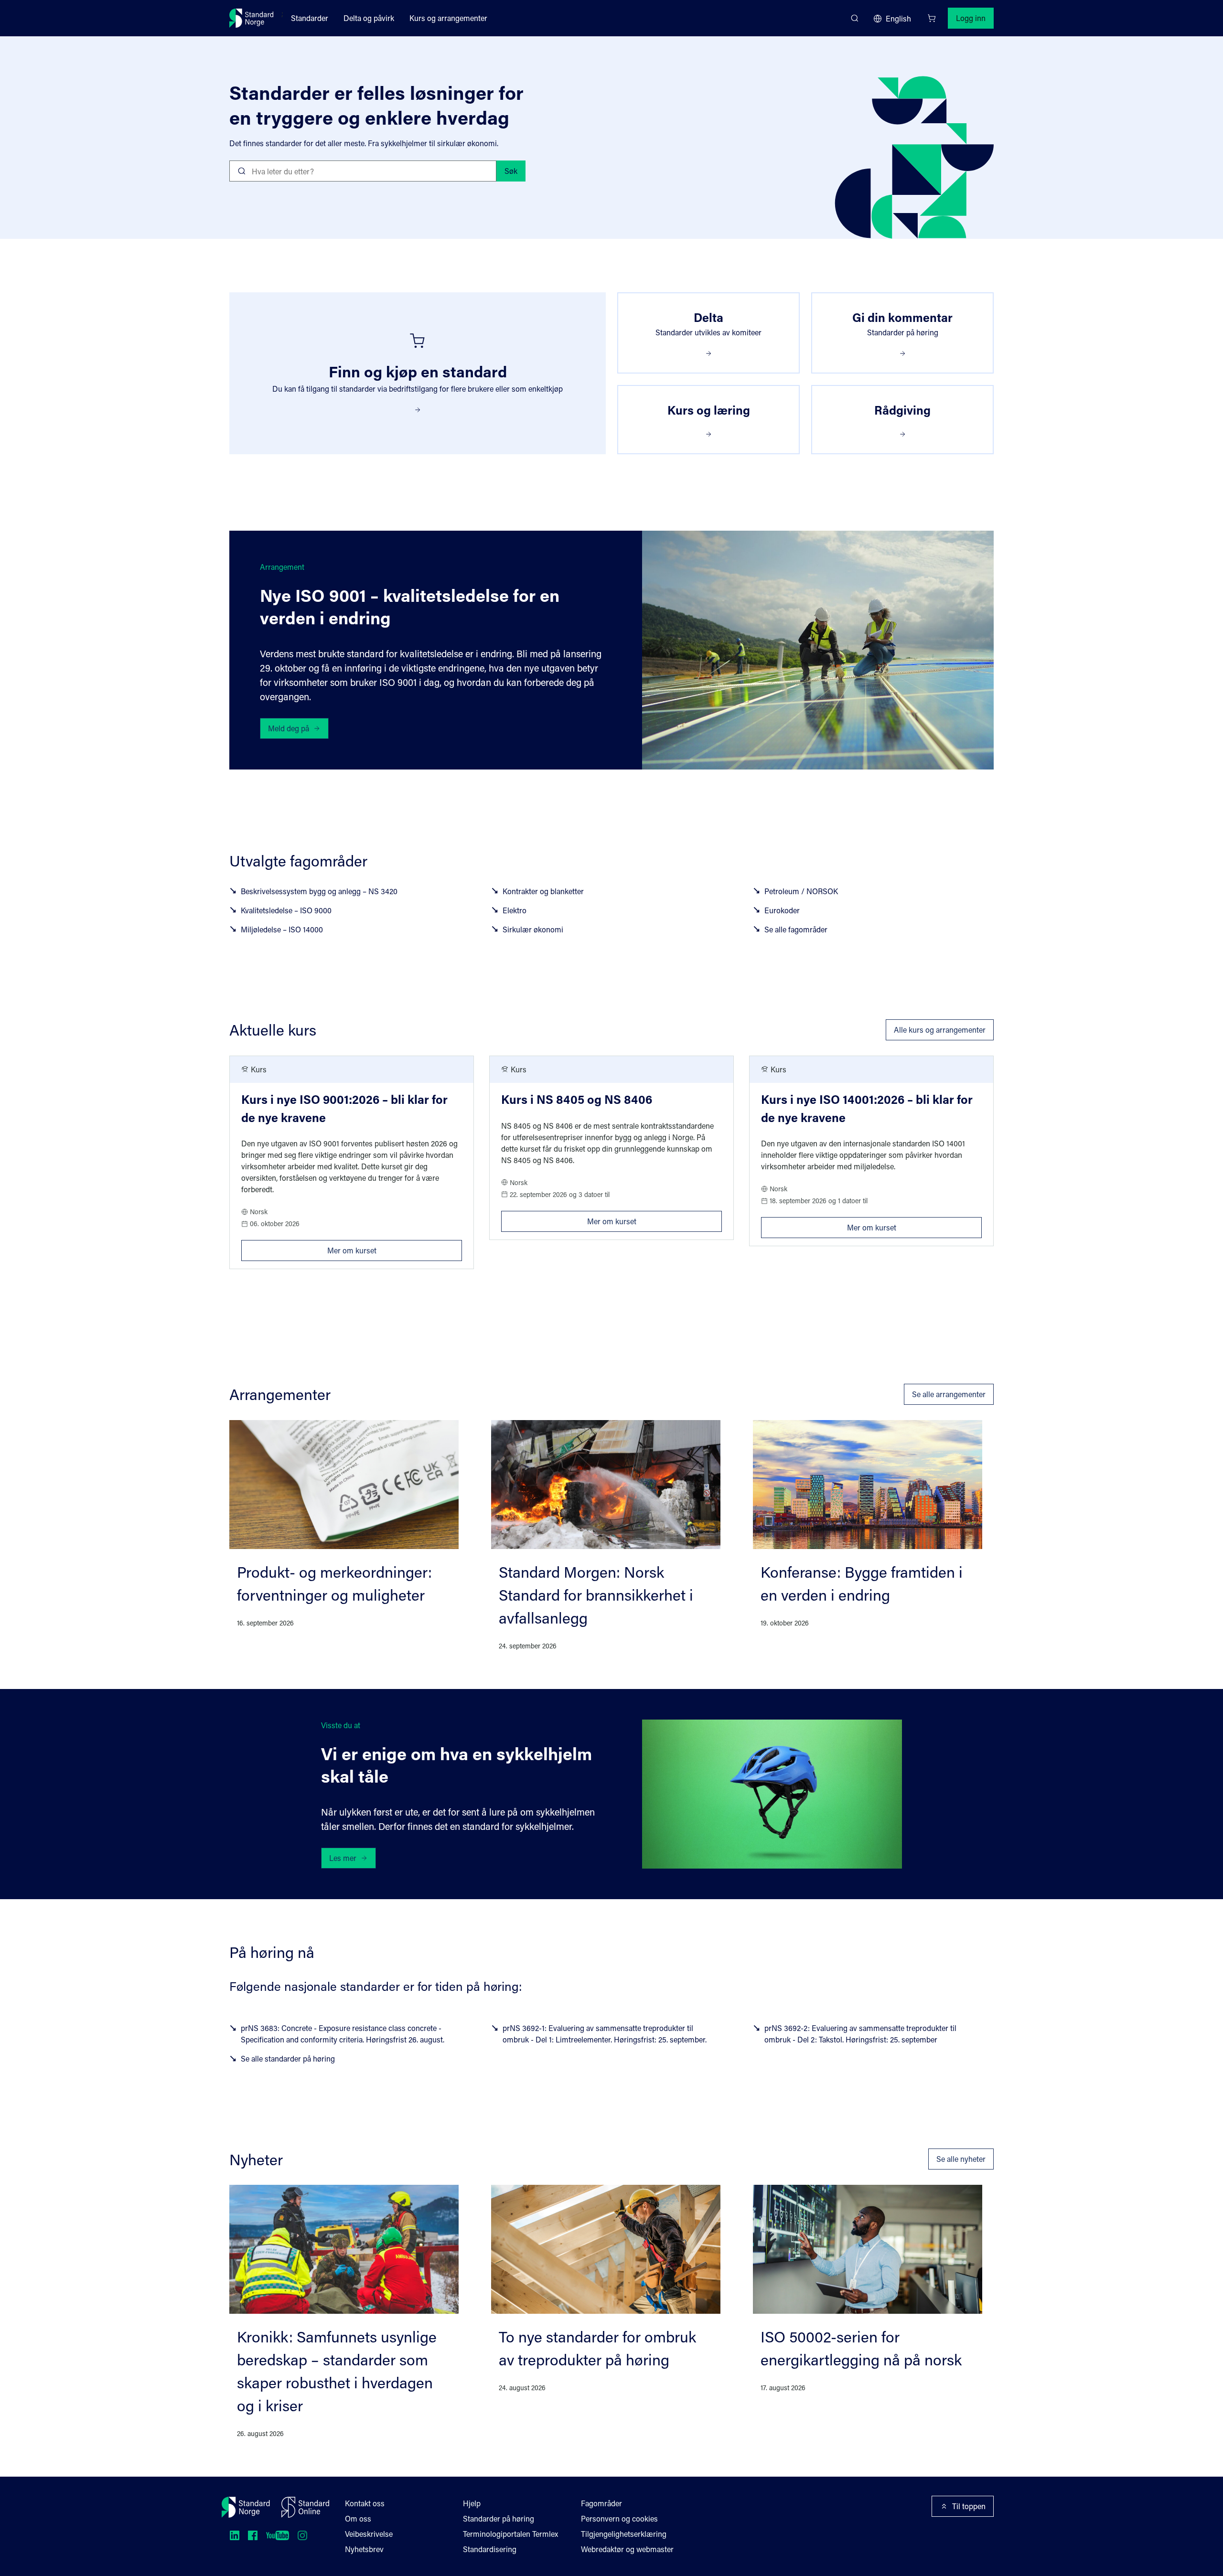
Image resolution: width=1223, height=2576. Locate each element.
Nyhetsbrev (364, 2549)
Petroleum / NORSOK (801, 891)
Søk (511, 171)
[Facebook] (253, 2535)
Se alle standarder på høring (288, 2058)
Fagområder (601, 2503)
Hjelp (472, 2503)
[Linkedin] (235, 2535)
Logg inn (971, 18)
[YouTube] (278, 2535)
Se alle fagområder (796, 929)
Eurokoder (782, 910)
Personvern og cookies (619, 2518)
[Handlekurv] (932, 18)
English (898, 18)
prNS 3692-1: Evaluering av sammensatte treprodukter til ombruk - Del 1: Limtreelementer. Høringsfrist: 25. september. (605, 2034)
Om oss (358, 2518)
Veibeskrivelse (369, 2534)
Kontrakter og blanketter (543, 891)
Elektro (515, 910)
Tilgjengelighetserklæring (624, 2534)
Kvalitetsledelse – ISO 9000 (286, 910)
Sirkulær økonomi (533, 929)
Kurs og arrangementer (448, 18)
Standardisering (490, 2549)
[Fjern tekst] (485, 171)
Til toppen (969, 2506)
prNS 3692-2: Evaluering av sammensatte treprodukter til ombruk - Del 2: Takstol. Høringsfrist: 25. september (860, 2034)
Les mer (343, 1858)
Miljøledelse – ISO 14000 (282, 929)
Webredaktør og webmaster (627, 2549)
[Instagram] (302, 2535)
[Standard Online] (305, 2507)
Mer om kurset (395, 1248)
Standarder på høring (499, 2518)
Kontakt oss (365, 2503)
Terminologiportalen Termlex (510, 2534)
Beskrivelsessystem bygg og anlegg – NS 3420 (319, 891)
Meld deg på (289, 728)
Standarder (310, 18)
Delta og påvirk (369, 18)
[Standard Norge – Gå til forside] (252, 18)
